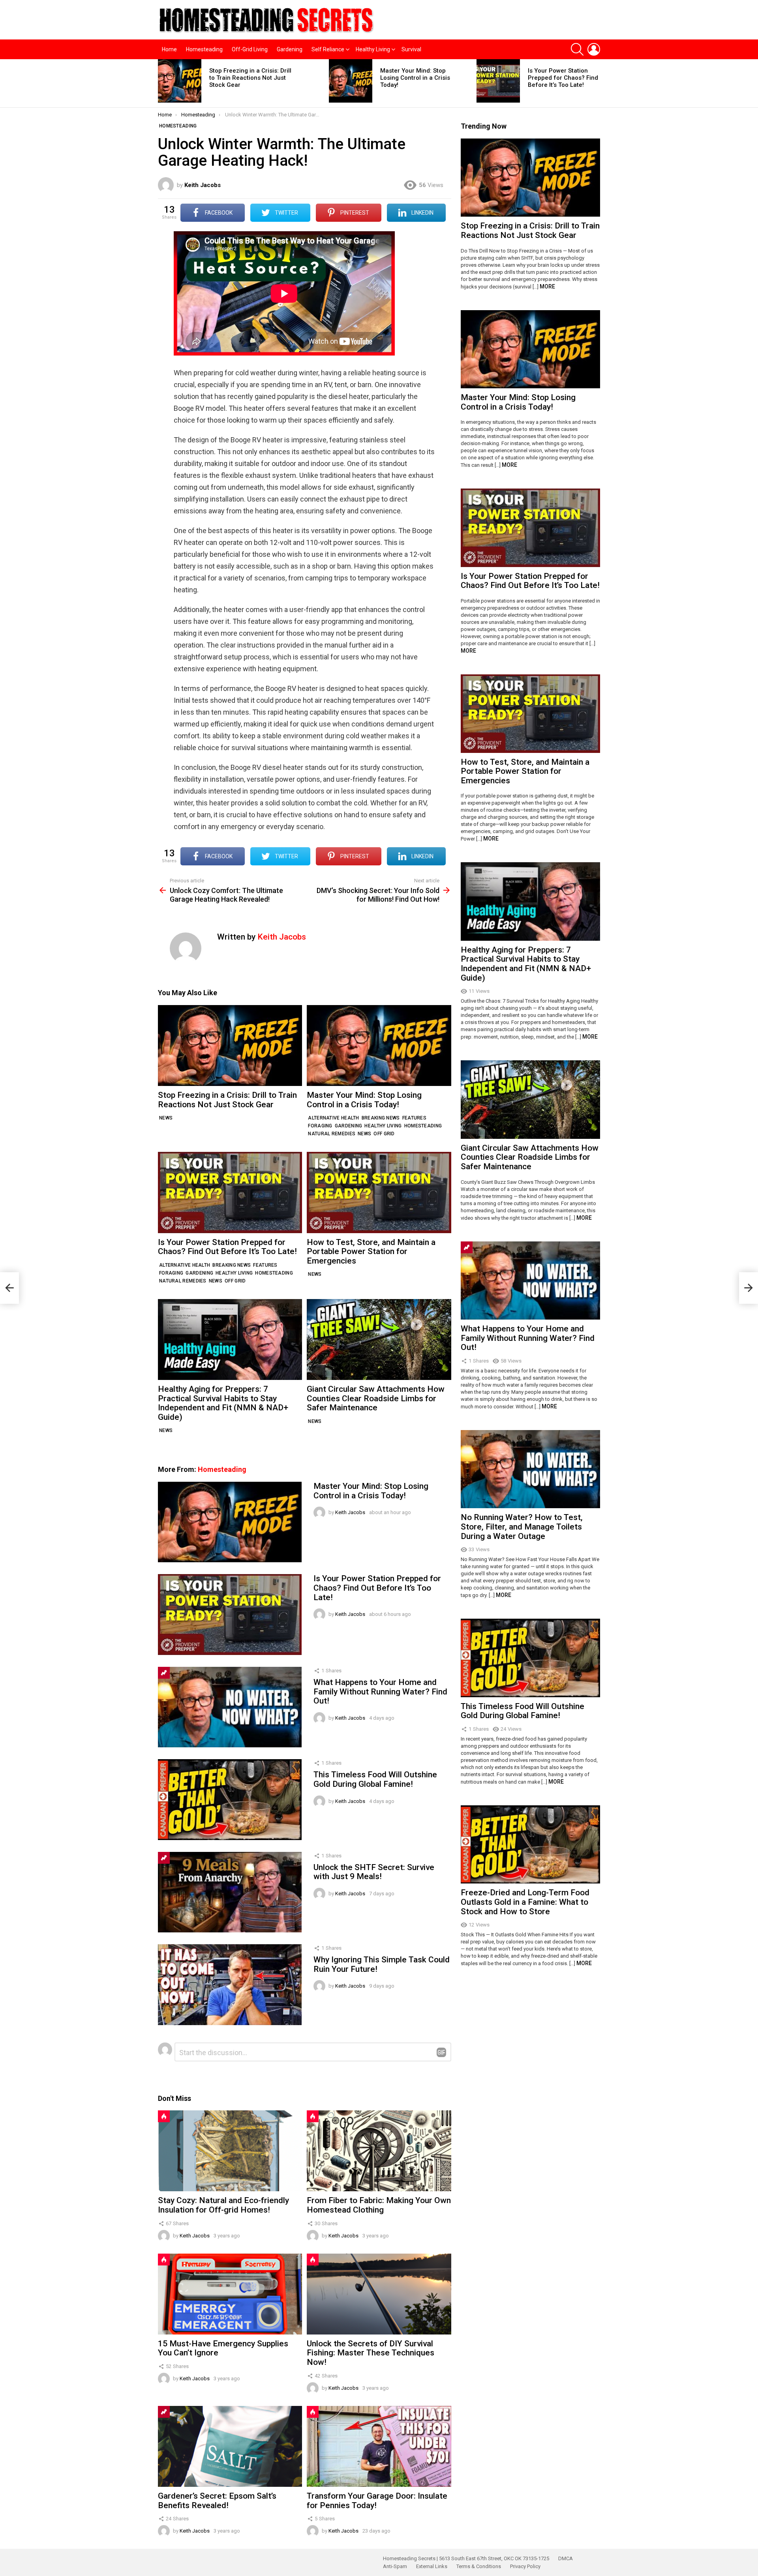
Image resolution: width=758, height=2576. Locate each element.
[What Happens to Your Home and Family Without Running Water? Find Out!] (230, 1707)
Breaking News (381, 1118)
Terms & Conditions (479, 2566)
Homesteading (204, 49)
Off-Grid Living (250, 49)
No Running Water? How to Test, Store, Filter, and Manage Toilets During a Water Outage (522, 1527)
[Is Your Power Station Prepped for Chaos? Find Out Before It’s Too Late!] (498, 81)
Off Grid (384, 1134)
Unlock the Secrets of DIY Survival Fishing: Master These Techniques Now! (371, 2353)
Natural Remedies (332, 1134)
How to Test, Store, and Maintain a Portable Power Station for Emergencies (371, 1251)
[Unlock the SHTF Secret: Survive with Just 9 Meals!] (230, 1892)
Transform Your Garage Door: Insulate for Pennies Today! (377, 2501)
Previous (162, 83)
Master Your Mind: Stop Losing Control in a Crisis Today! (415, 78)
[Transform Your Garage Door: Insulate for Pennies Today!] (379, 2446)
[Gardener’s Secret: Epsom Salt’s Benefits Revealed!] (230, 2446)
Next (596, 83)
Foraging (320, 1126)
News (166, 1118)
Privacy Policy (525, 2566)
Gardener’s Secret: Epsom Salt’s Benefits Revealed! (217, 2501)
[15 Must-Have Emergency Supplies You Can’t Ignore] (230, 2294)
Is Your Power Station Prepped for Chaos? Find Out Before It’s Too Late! (569, 78)
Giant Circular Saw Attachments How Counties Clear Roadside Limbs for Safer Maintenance (376, 1398)
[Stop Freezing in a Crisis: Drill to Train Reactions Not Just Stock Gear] (180, 81)
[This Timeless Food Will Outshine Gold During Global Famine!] (230, 1799)
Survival (411, 49)
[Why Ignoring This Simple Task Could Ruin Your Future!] (230, 1984)
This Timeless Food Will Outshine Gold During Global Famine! (375, 1779)
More (547, 286)
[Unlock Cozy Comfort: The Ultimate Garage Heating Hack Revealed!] (9, 1288)
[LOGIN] (594, 49)
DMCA (566, 2558)
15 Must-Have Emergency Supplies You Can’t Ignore (223, 2348)
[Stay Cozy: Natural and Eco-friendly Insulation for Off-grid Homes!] (230, 2151)
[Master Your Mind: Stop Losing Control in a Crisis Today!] (351, 81)
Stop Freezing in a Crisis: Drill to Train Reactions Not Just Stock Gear (250, 78)
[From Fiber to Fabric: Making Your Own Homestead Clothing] (379, 2151)
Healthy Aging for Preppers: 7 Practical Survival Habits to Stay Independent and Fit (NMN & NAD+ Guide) (223, 1403)
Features (414, 1118)
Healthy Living (373, 49)
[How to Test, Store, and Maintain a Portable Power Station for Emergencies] (379, 1192)
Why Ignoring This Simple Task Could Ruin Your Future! (382, 1964)
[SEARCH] (577, 49)
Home (169, 49)
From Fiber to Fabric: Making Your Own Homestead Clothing (379, 2205)
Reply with (441, 2052)
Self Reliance (328, 49)
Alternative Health (333, 1118)
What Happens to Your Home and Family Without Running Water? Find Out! (380, 1691)
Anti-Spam (395, 2566)
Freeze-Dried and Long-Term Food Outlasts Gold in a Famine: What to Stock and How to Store (525, 1902)
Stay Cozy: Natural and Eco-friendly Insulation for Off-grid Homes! (223, 2205)
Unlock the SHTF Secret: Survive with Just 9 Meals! (374, 1872)
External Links (432, 2566)
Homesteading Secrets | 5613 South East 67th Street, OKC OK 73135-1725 (466, 2558)
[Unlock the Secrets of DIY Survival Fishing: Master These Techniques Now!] (379, 2294)
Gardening (290, 49)
